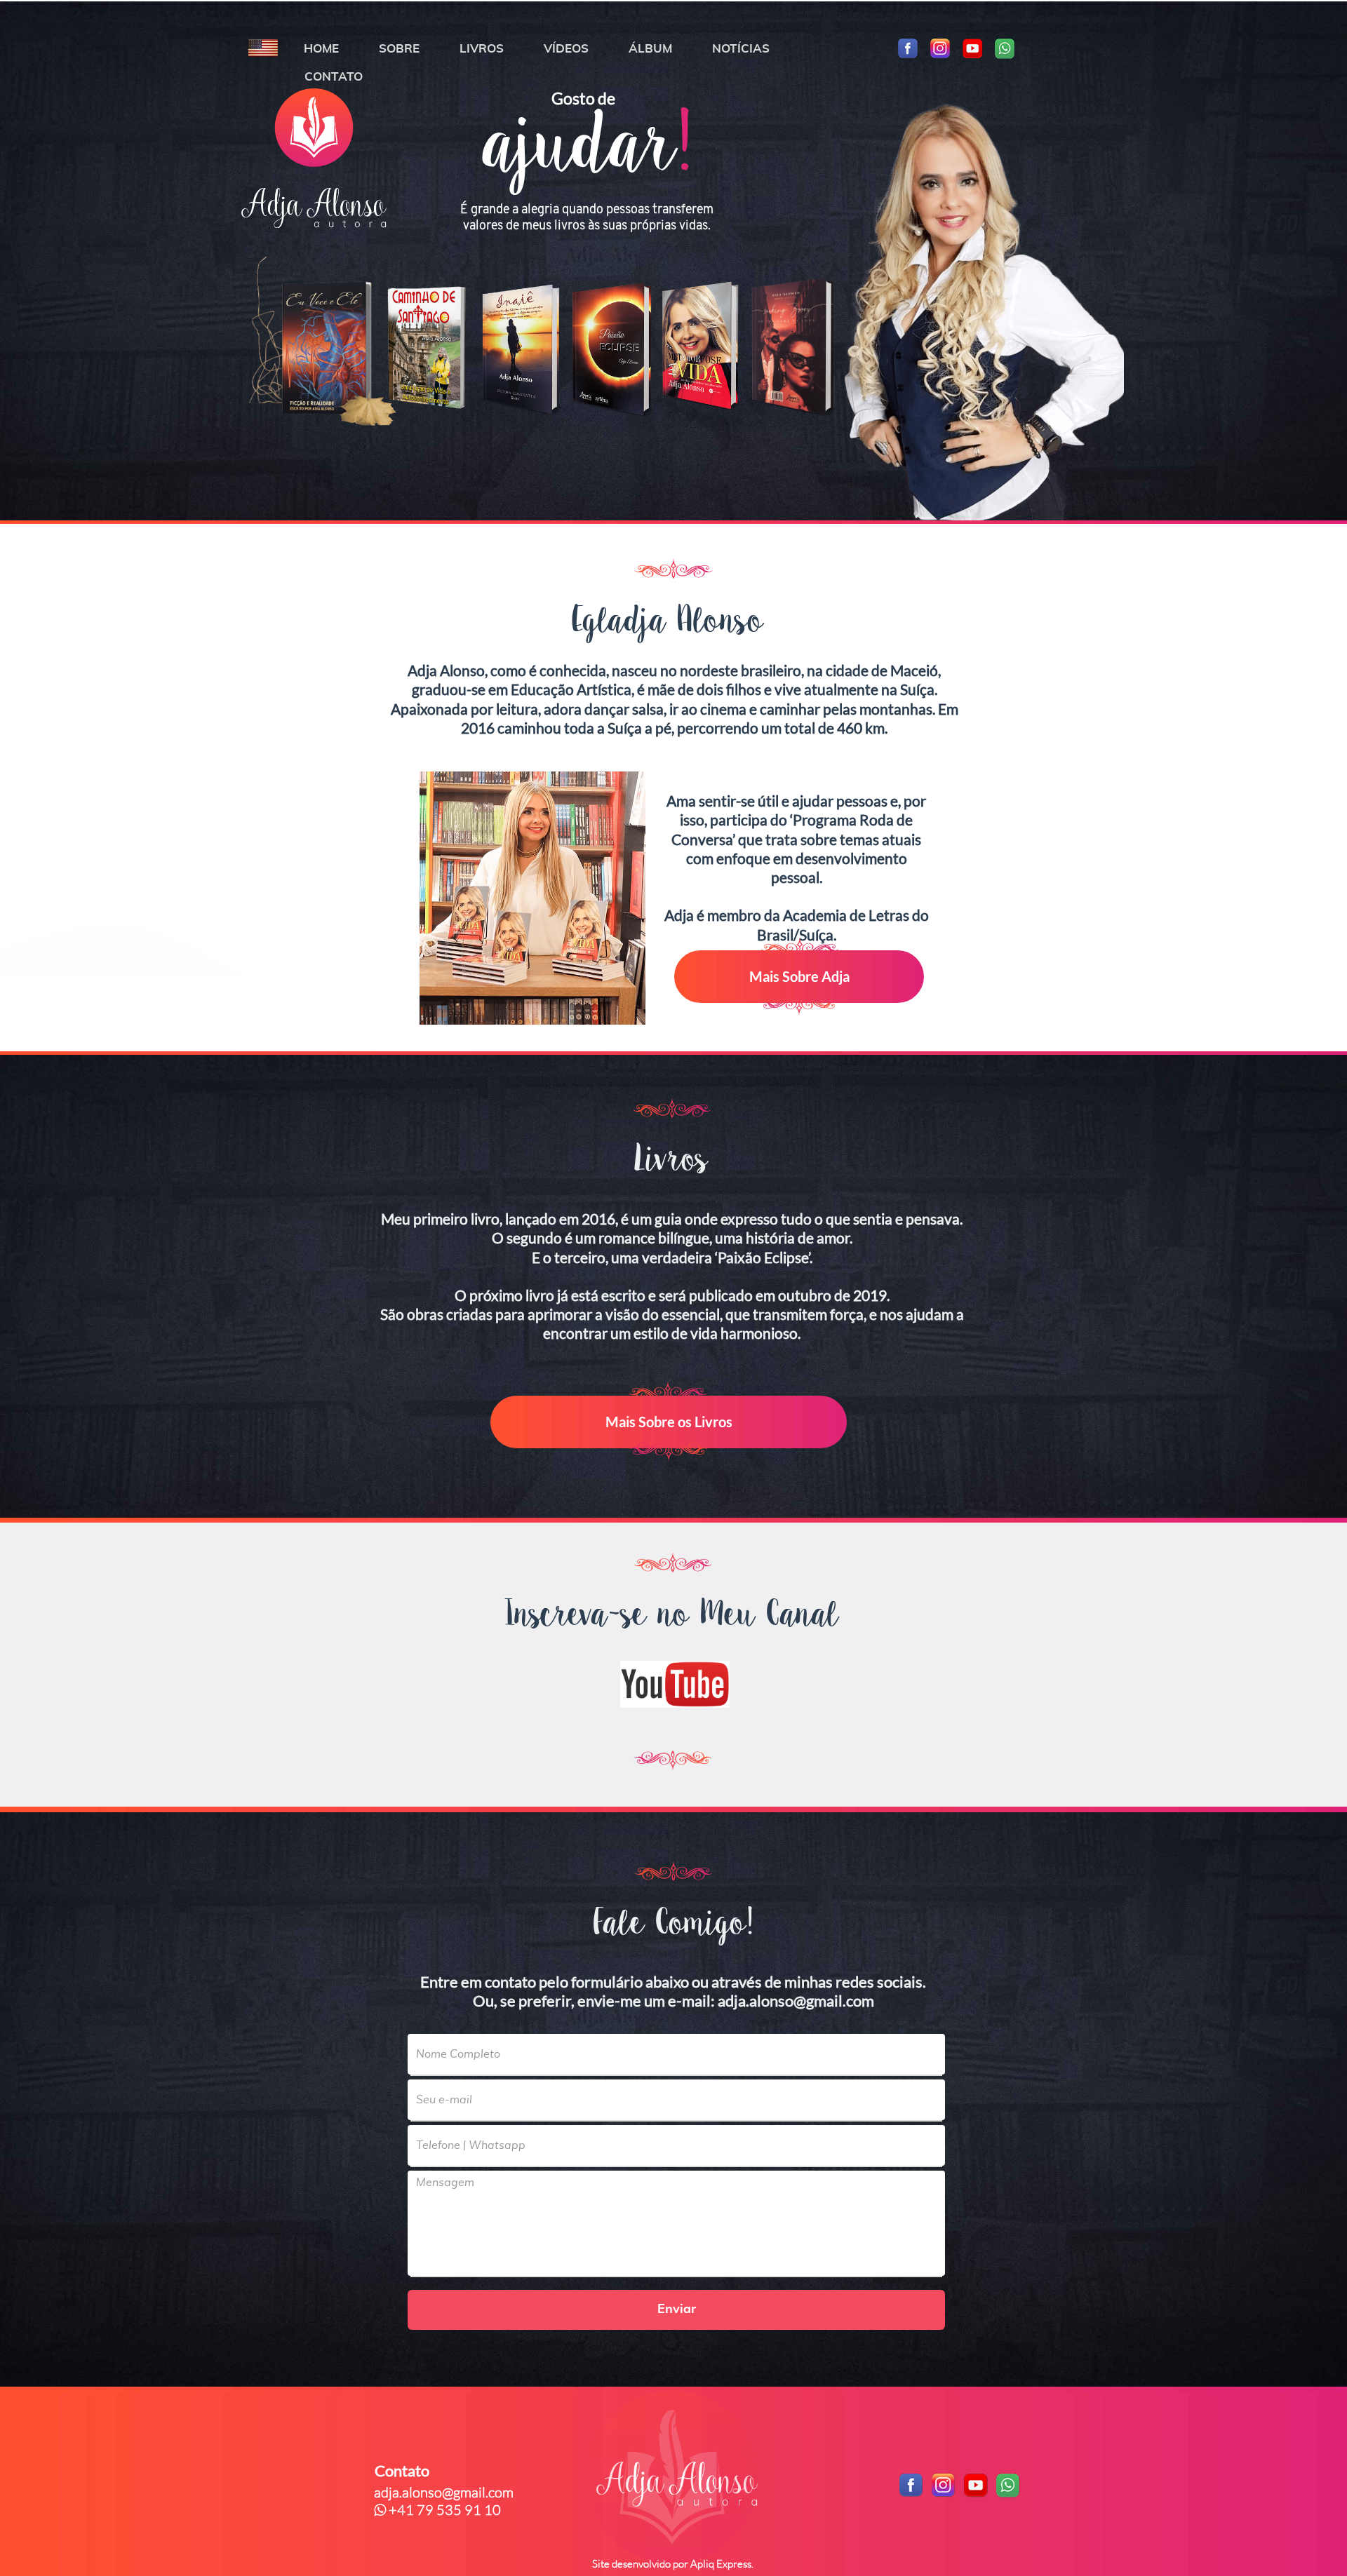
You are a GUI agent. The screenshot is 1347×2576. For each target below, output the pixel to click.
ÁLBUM (650, 49)
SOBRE (399, 49)
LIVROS (482, 49)
